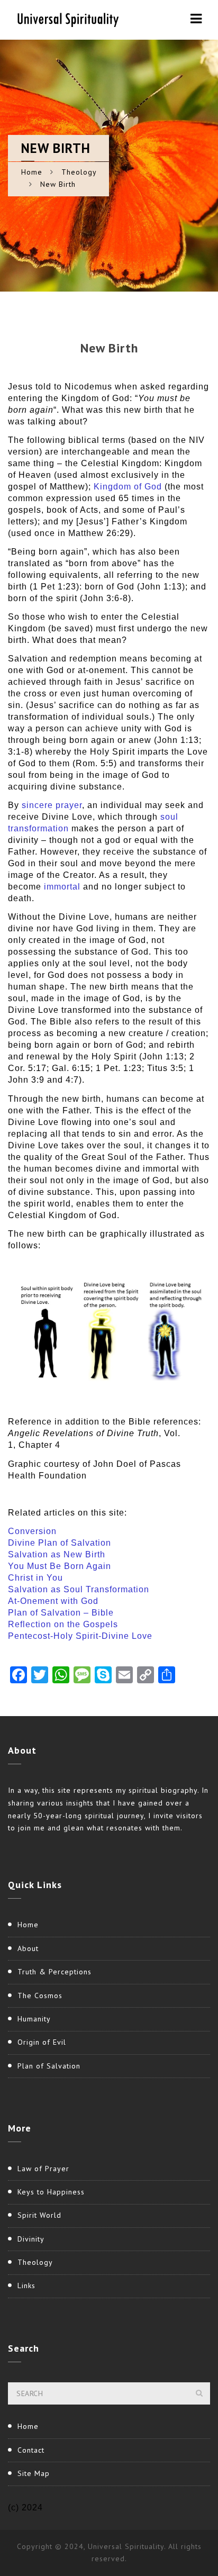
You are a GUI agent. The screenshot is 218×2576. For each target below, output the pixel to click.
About (28, 1948)
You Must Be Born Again (60, 1566)
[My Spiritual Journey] (66, 19)
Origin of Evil (42, 2042)
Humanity (34, 2019)
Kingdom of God (128, 487)
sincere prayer (52, 805)
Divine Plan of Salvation (60, 1543)
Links (26, 2285)
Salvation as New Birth (57, 1554)
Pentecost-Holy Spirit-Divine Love (80, 1636)
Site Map (34, 2473)
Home (32, 172)
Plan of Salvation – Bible (61, 1613)
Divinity (31, 2239)
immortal (62, 887)
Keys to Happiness (51, 2192)
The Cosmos (40, 1996)
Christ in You (35, 1578)
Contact (31, 2450)
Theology (79, 172)
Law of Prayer (43, 2169)
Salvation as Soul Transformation (79, 1589)
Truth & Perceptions (54, 1972)
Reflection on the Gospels (63, 1624)
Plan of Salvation (49, 2066)
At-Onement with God (53, 1601)
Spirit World (39, 2215)
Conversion (32, 1531)
